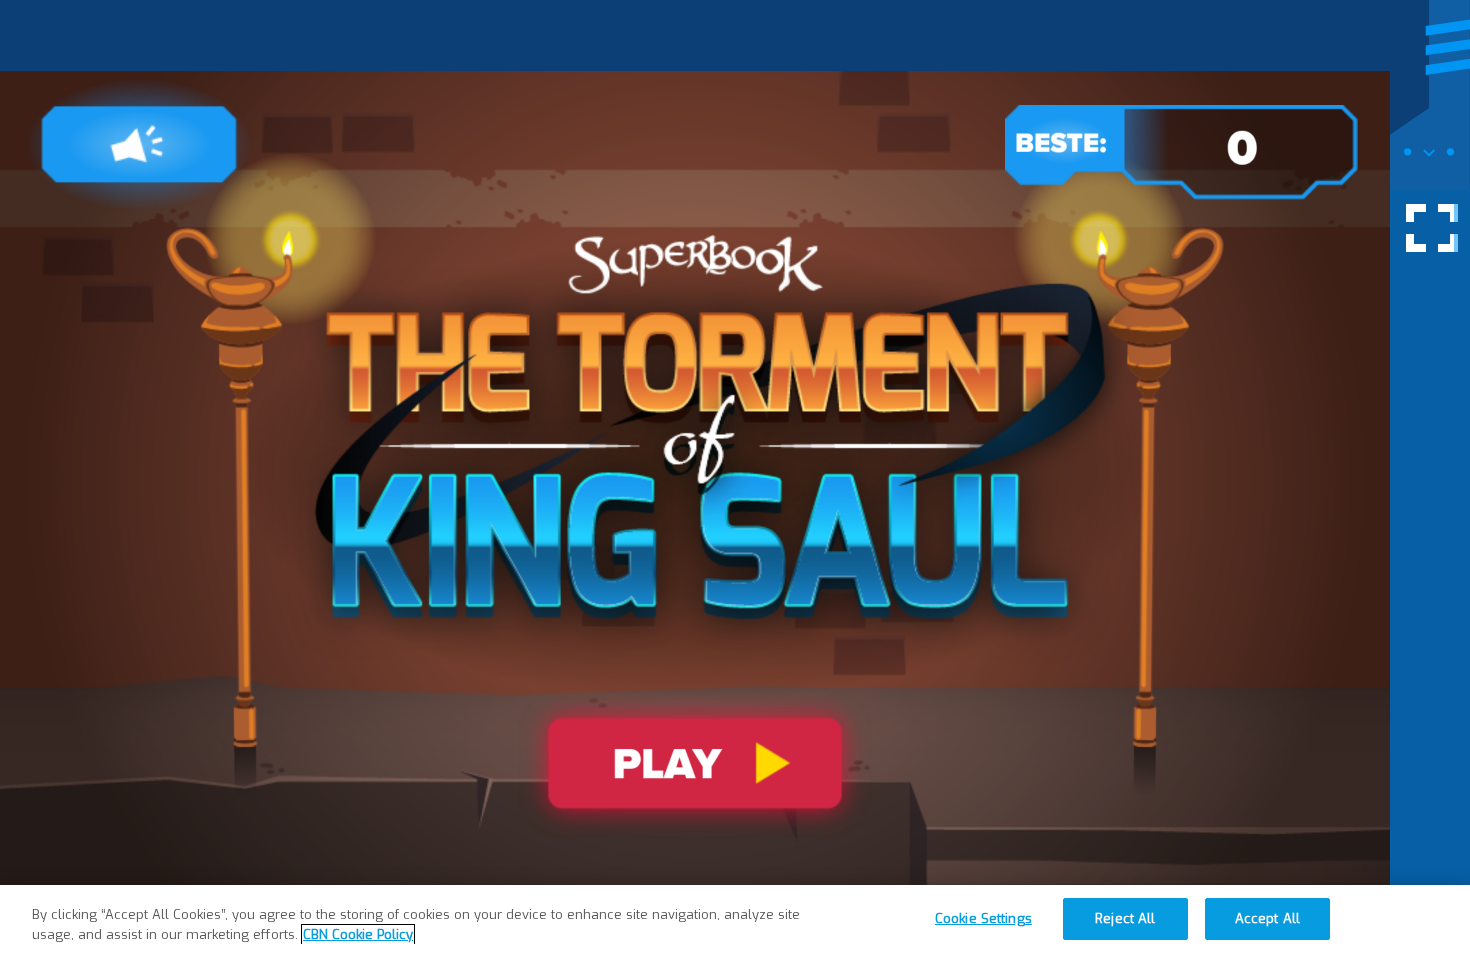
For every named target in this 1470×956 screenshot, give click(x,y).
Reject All (1125, 918)
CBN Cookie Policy (358, 934)
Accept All (1267, 918)
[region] (735, 920)
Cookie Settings (983, 918)
